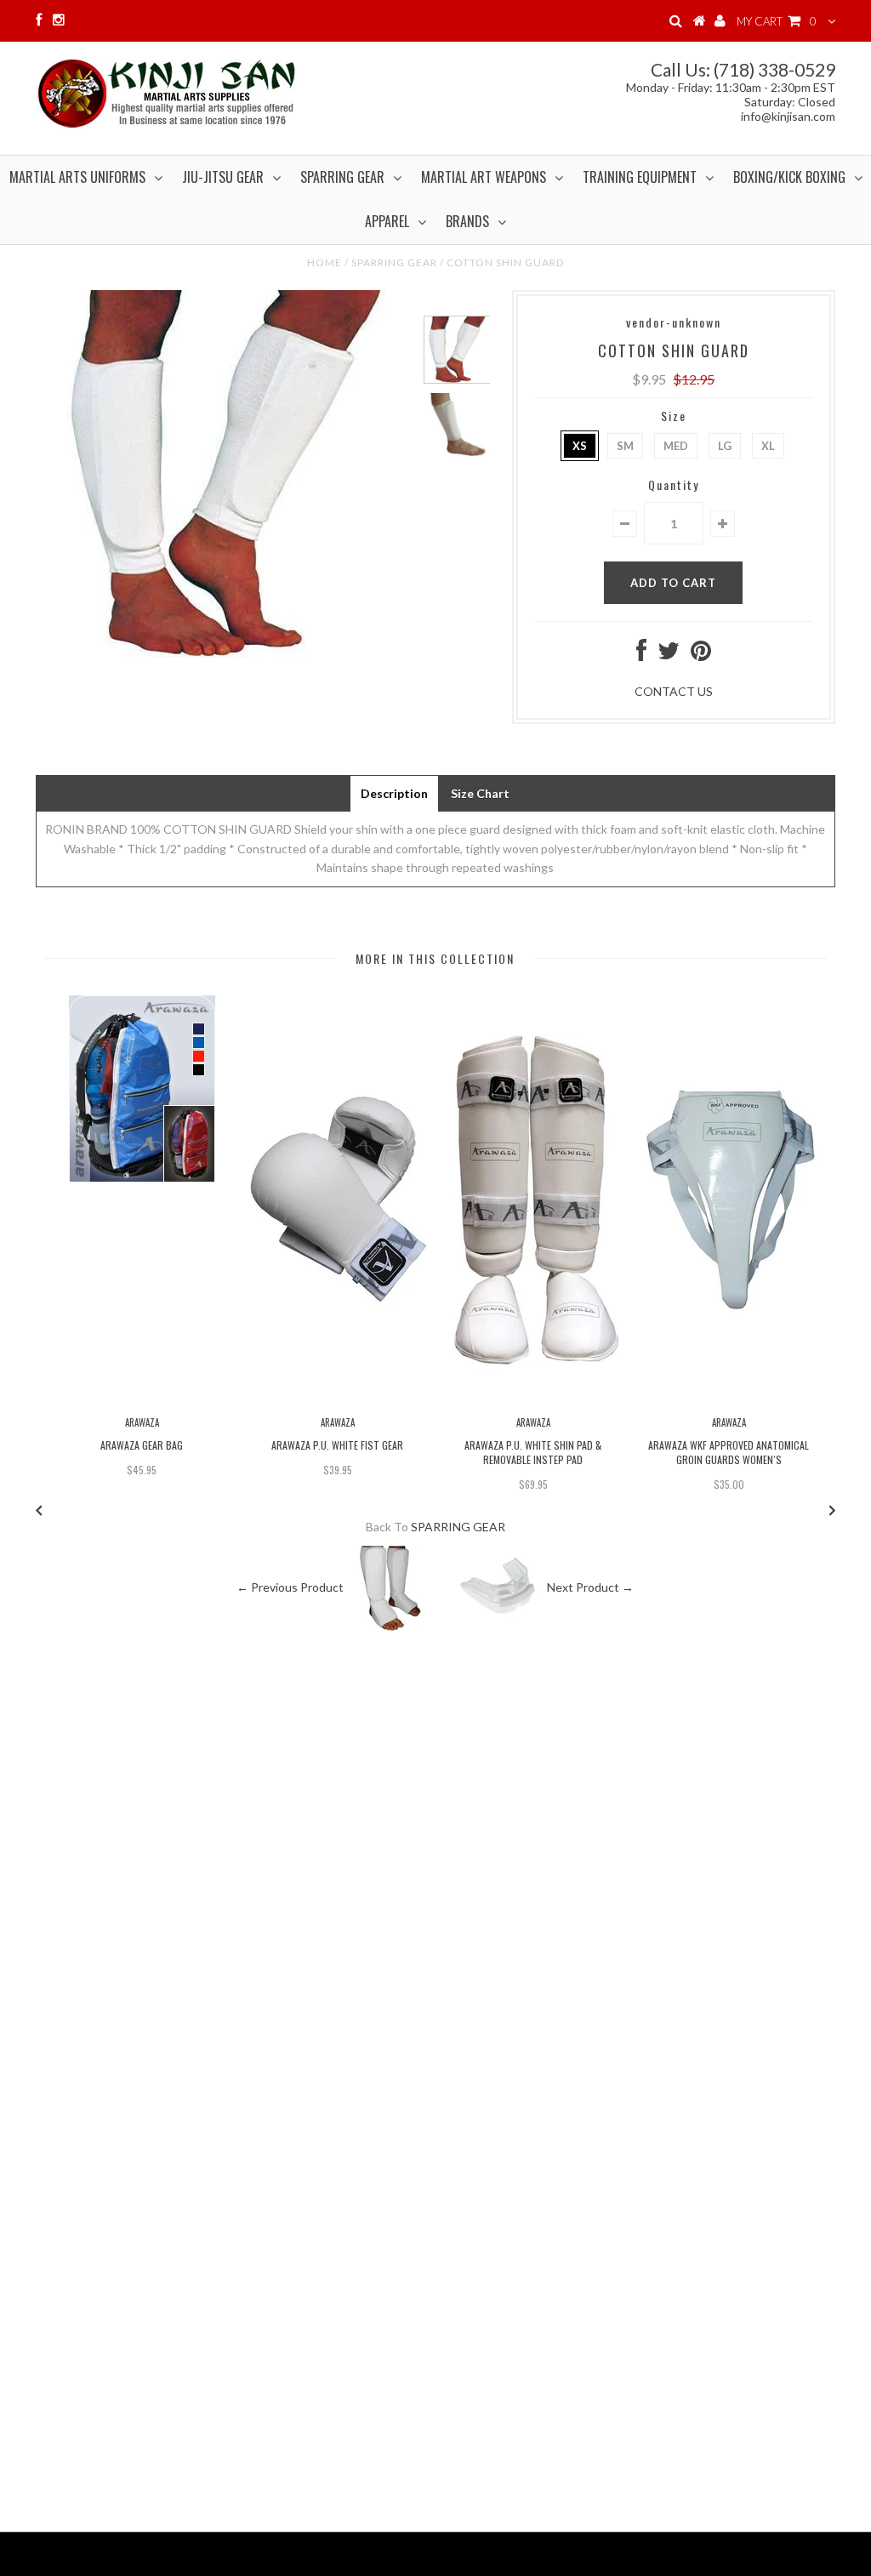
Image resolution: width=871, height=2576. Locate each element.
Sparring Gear (342, 177)
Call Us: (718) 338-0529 (743, 69)
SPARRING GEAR (394, 262)
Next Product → (590, 1586)
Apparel (387, 221)
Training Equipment (640, 177)
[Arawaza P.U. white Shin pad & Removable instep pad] (533, 1399)
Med (676, 446)
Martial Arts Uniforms (77, 177)
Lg (725, 446)
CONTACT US (674, 691)
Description (394, 793)
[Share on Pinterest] (701, 655)
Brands (467, 221)
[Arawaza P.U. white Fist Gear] (337, 1399)
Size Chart (480, 793)
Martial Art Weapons (484, 177)
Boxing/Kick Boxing (789, 177)
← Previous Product (290, 1586)
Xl (768, 446)
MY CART (777, 21)
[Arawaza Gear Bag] (142, 1178)
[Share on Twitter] (669, 655)
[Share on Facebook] (641, 655)
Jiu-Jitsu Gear (223, 177)
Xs (580, 446)
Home (324, 262)
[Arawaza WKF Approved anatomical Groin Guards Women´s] (729, 1399)
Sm (625, 446)
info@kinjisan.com (788, 116)
